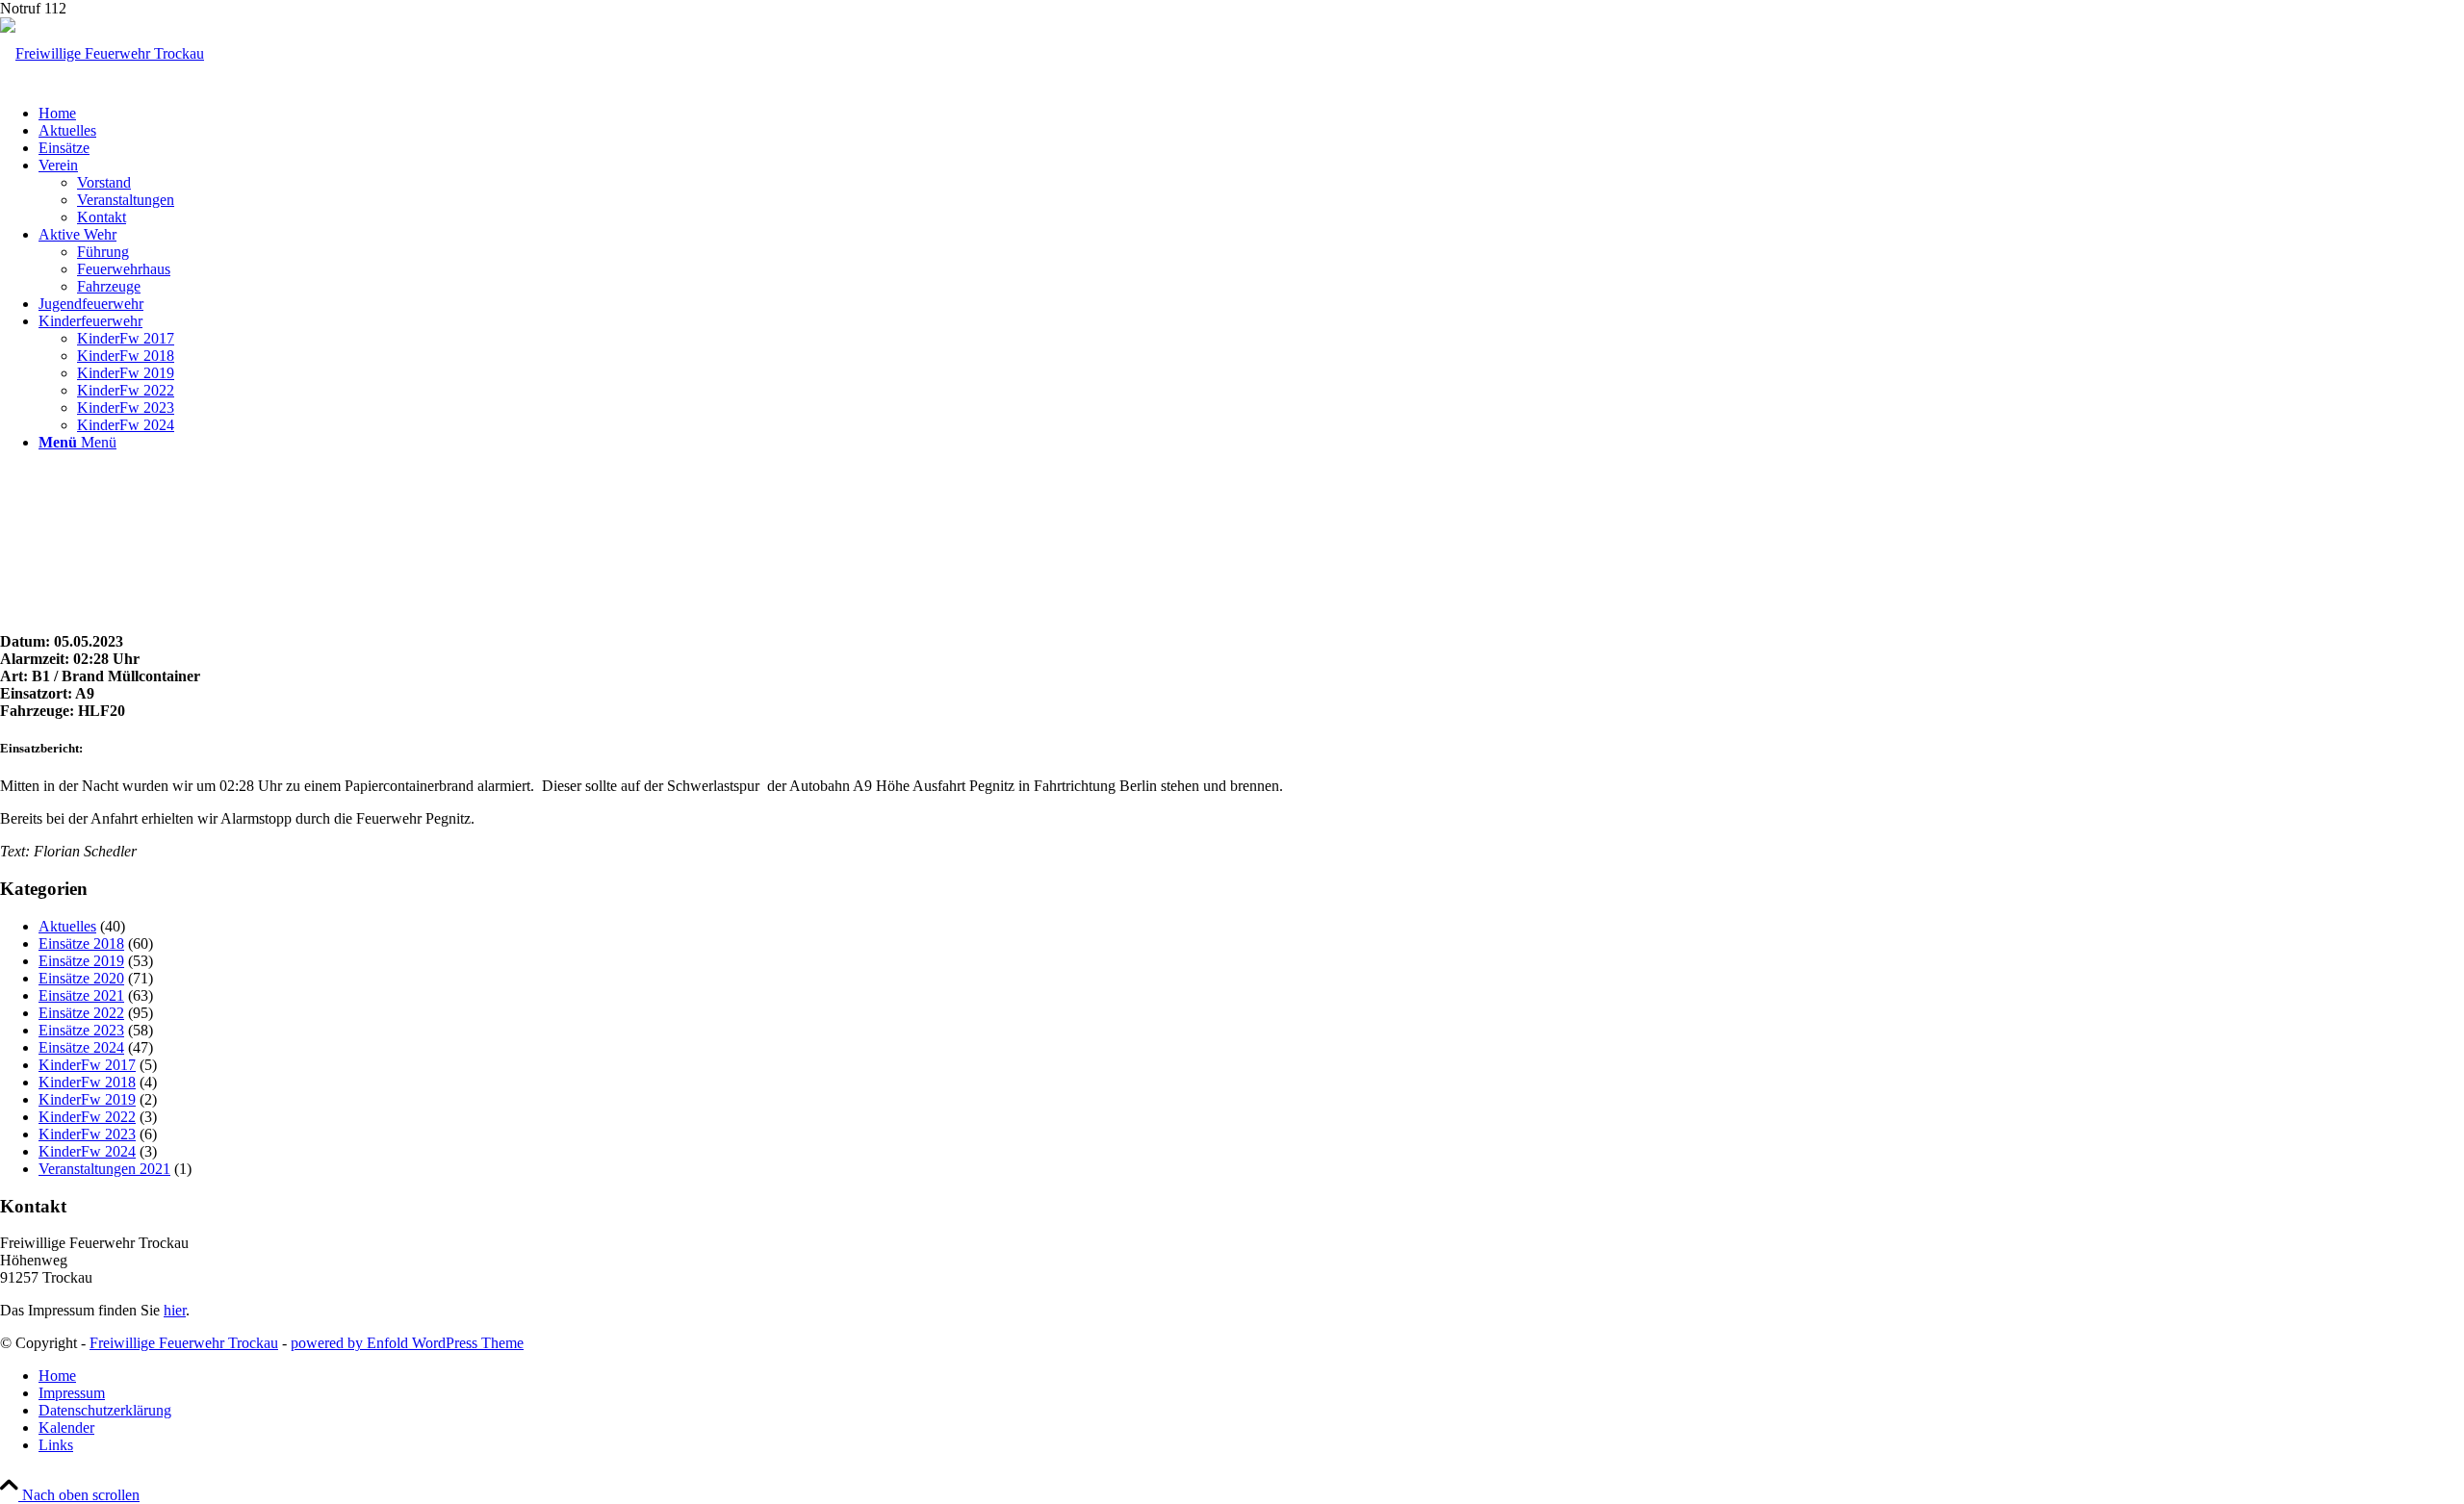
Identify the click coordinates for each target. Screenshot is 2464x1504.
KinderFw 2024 (87, 1151)
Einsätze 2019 (81, 961)
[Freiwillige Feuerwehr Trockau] (102, 53)
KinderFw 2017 (87, 1065)
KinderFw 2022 (87, 1117)
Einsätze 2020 (81, 978)
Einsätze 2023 (81, 1030)
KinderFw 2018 (87, 1082)
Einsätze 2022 (81, 1013)
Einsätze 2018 (81, 943)
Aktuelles (67, 926)
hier (175, 1310)
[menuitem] (1251, 114)
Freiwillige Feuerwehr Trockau (184, 1343)
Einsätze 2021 (81, 995)
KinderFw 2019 (87, 1099)
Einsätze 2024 (81, 1047)
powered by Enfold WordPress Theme (407, 1343)
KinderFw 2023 (87, 1134)
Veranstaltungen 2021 (104, 1169)
